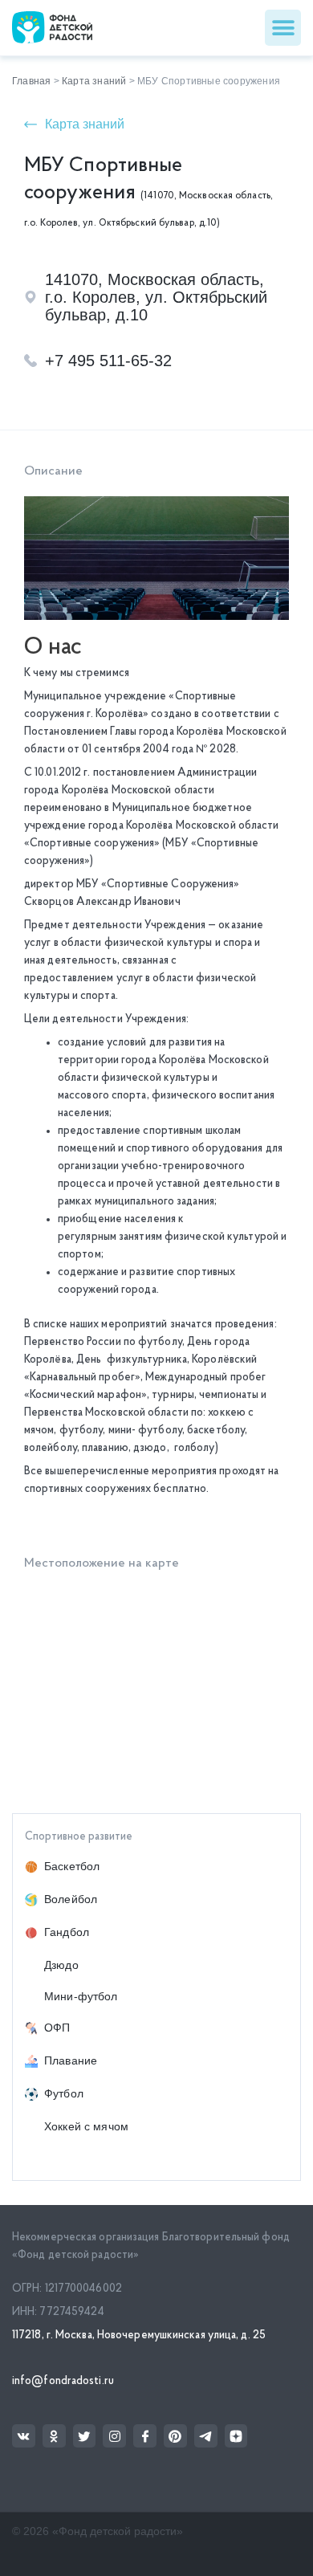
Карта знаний (94, 81)
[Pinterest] (175, 2436)
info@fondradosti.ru (63, 2381)
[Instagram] (114, 2436)
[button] (283, 28)
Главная (31, 81)
